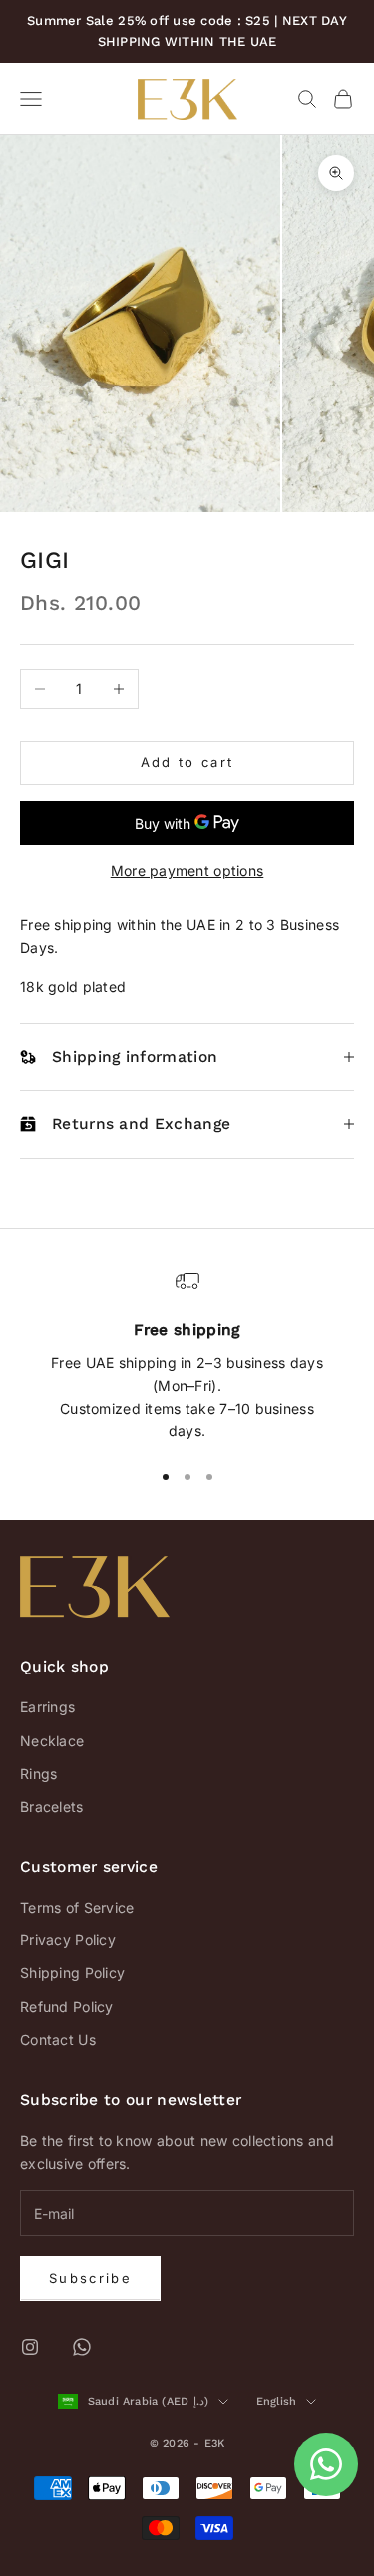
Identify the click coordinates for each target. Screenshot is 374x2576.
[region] (187, 1356)
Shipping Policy (72, 1973)
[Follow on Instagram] (30, 2347)
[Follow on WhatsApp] (82, 2347)
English (277, 2401)
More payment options (187, 870)
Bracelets (52, 1806)
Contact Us (58, 2040)
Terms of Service (77, 1907)
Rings (38, 1774)
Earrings (47, 1707)
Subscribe (90, 2278)
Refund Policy (67, 2007)
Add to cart (187, 762)
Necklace (52, 1741)
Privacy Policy (68, 1940)
